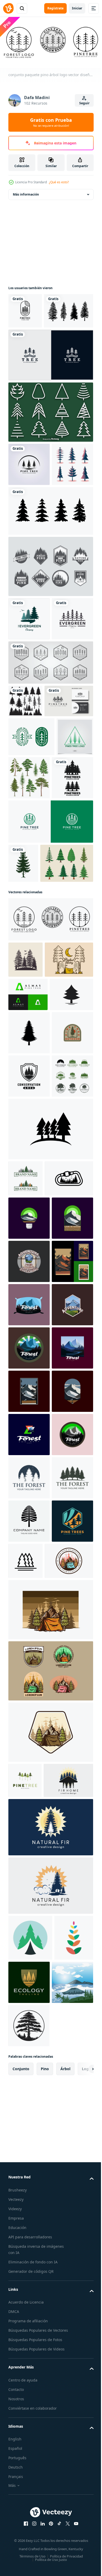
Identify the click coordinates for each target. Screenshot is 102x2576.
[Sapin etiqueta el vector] (50, 643)
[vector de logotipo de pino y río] (50, 1018)
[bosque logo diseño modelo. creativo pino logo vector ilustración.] (29, 1646)
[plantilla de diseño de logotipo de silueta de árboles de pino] (29, 974)
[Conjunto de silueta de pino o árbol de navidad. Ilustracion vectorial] (50, 588)
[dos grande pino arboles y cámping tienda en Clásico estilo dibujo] (33, 1231)
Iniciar (77, 8)
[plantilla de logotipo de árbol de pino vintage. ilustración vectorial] (33, 854)
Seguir (84, 103)
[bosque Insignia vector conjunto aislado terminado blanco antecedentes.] (29, 1467)
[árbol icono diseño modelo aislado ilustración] (50, 1520)
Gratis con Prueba (51, 122)
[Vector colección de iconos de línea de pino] (50, 446)
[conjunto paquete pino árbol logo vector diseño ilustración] (50, 1155)
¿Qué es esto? (59, 182)
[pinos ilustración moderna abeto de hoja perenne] (29, 696)
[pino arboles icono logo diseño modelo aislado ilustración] (69, 2291)
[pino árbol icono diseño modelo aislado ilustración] (30, 1299)
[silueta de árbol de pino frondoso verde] (23, 1059)
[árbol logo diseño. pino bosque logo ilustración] (29, 2165)
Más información (26, 193)
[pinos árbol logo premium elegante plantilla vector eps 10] (27, 928)
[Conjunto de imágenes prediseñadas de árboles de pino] (29, 541)
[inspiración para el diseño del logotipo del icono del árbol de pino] (25, 2554)
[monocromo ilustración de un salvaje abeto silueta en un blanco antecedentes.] (29, 1338)
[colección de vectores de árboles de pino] (33, 344)
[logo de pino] (25, 1570)
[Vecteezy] (8, 8)
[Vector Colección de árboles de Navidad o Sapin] (35, 1098)
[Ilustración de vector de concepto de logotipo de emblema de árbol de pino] (31, 889)
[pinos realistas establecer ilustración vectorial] (68, 931)
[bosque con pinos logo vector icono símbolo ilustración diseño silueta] (25, 1195)
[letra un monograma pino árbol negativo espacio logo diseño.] (28, 1266)
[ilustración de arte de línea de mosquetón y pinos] (33, 1606)
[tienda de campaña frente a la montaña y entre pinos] (33, 2335)
